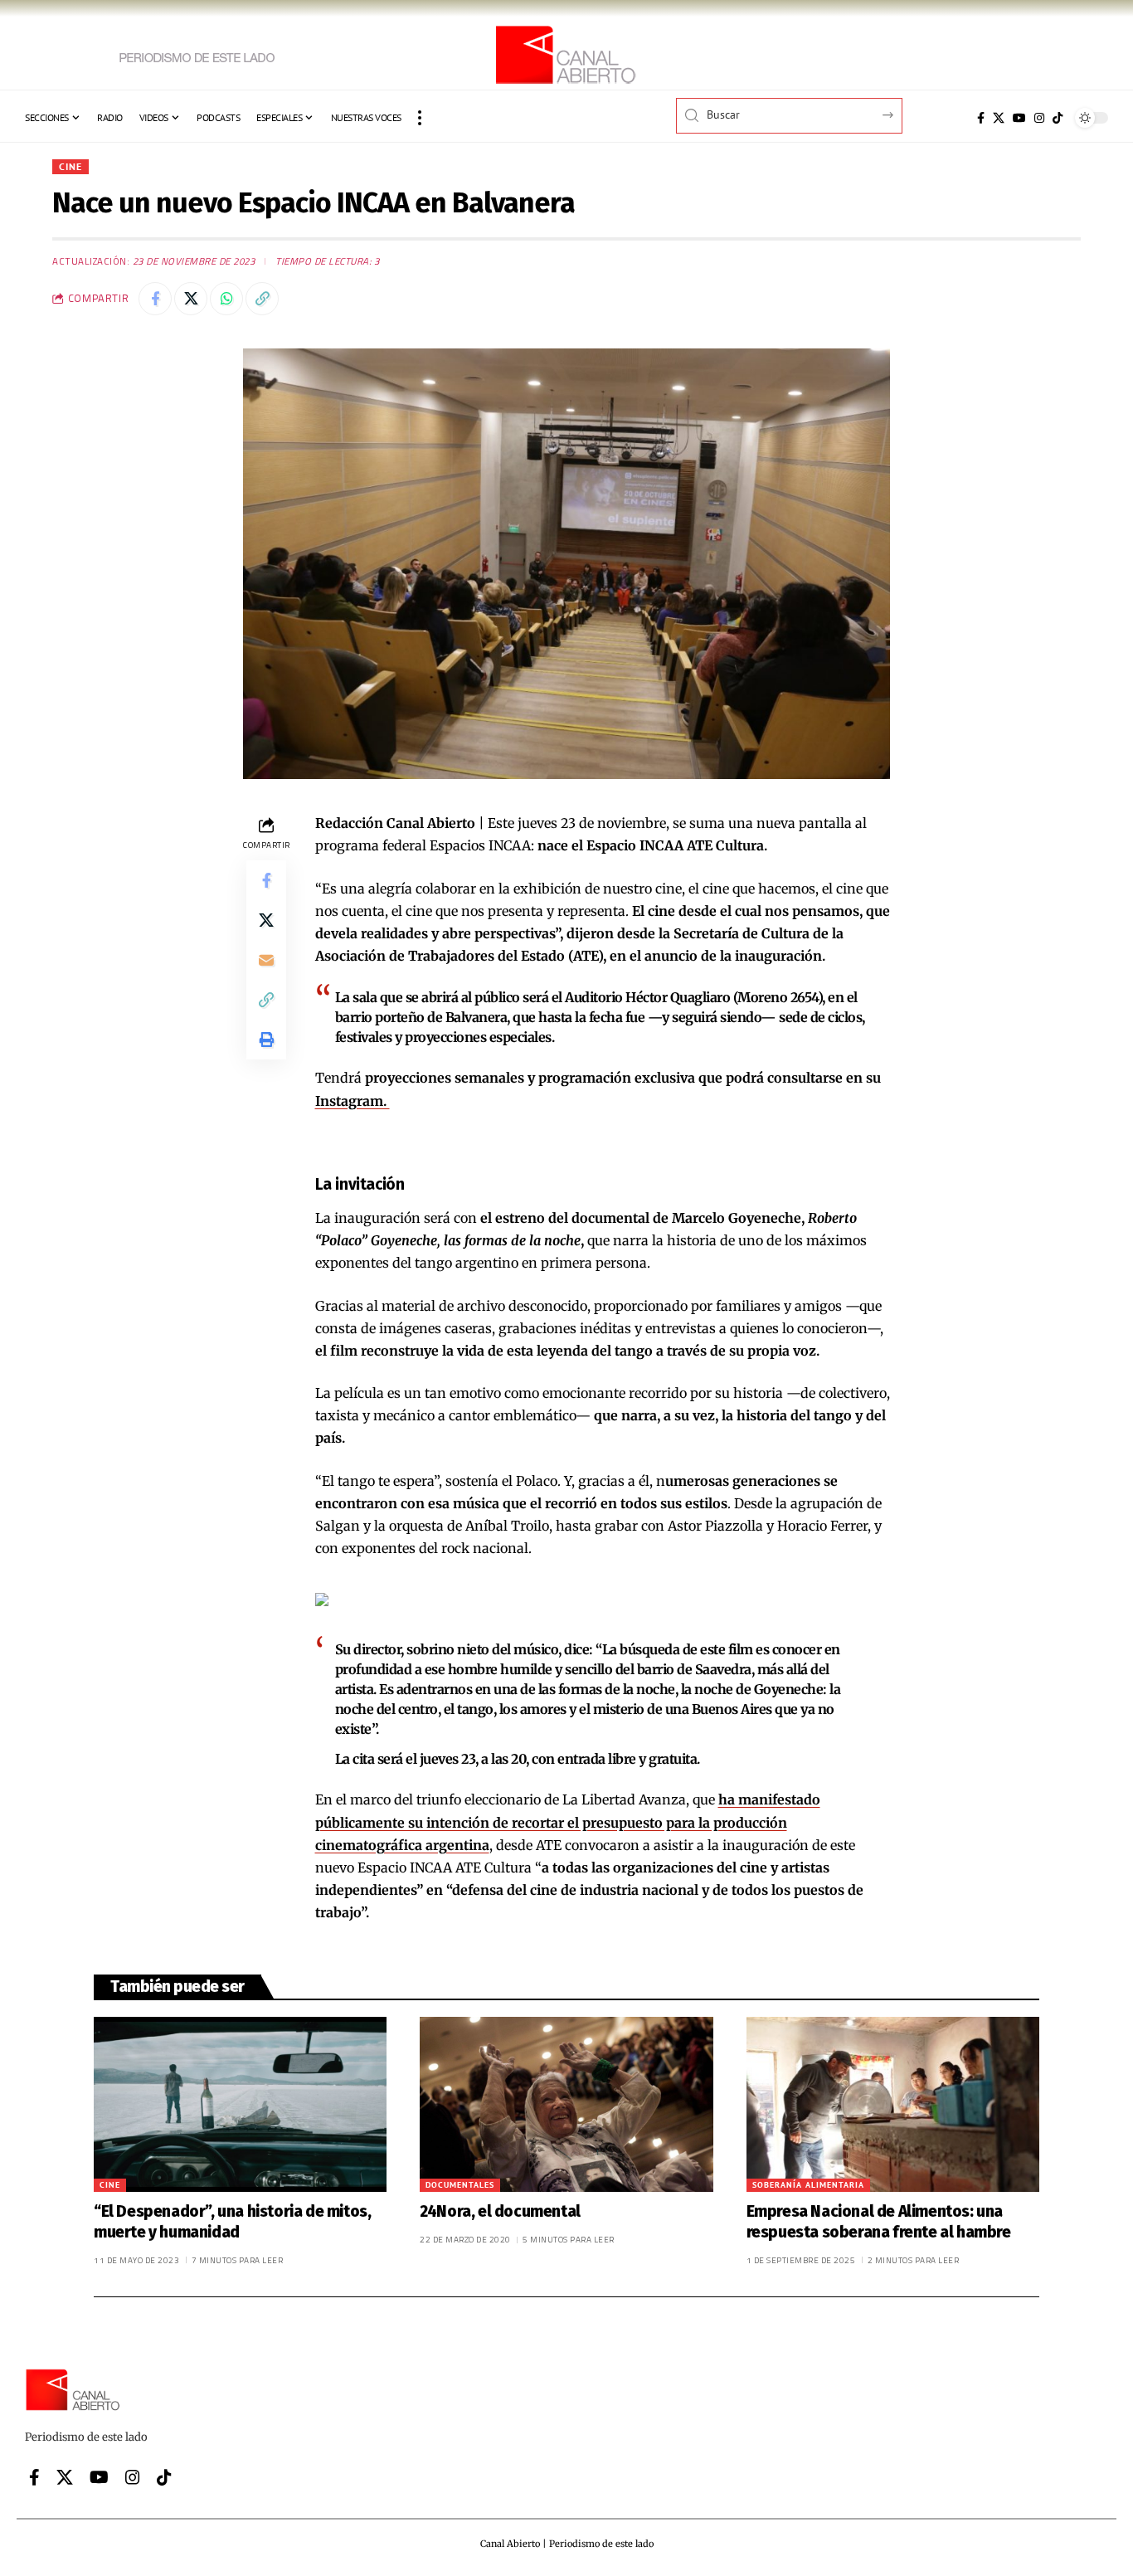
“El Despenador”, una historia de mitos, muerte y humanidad (232, 2222)
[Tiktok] (1058, 118)
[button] (420, 118)
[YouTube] (1019, 118)
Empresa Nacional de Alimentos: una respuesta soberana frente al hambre (879, 2222)
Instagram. (353, 1101)
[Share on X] (191, 299)
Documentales (460, 2185)
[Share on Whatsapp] (226, 299)
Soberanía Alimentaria (808, 2185)
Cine (71, 166)
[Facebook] (981, 118)
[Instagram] (1039, 118)
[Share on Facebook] (155, 299)
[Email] (266, 960)
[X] (999, 118)
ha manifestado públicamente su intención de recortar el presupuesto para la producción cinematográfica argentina (568, 1822)
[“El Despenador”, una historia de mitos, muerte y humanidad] (240, 2105)
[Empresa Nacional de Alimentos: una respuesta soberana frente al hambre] (893, 2105)
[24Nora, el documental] (566, 2105)
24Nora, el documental (500, 2211)
